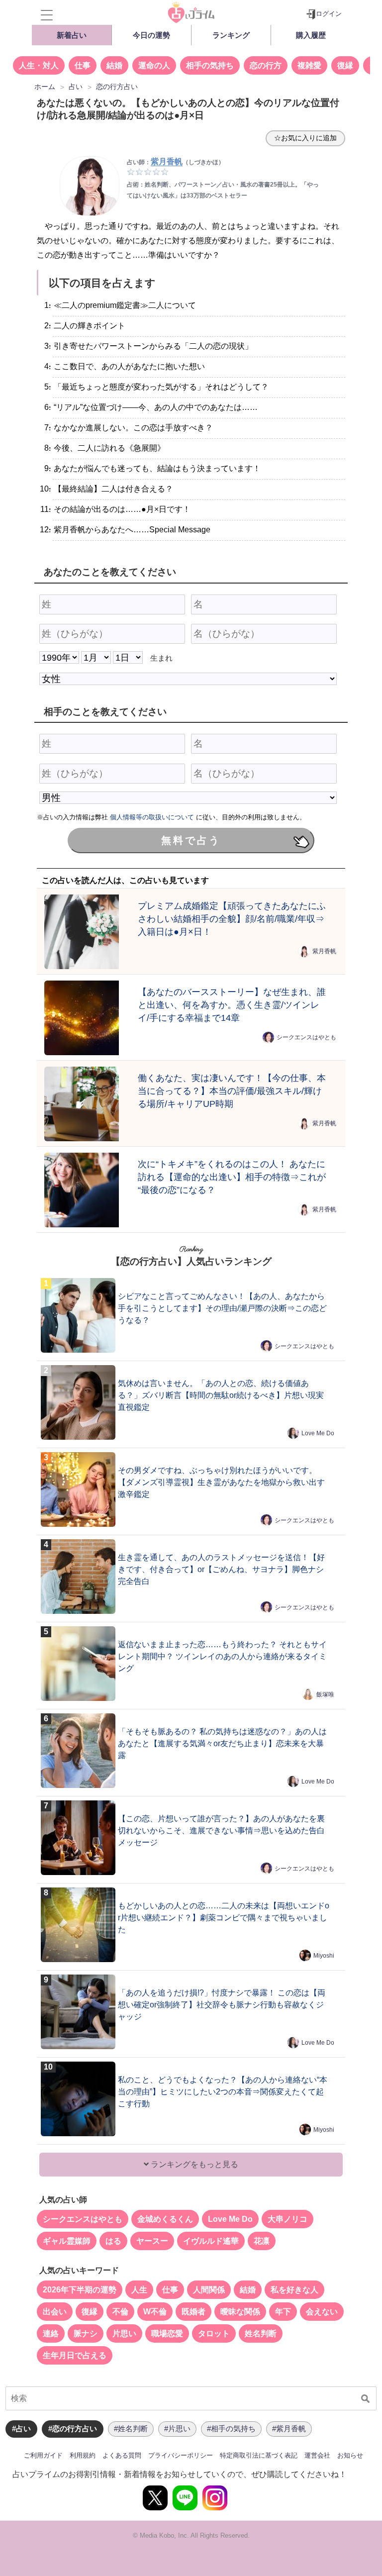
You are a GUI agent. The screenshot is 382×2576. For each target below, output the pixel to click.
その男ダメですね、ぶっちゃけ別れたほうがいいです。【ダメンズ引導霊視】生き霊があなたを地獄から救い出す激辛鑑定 (221, 1482)
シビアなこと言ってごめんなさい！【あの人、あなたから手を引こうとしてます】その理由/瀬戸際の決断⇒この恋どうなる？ (222, 1308)
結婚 (114, 65)
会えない (322, 2312)
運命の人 (154, 65)
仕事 (83, 65)
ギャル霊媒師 (67, 2241)
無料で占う (191, 840)
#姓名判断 (131, 2428)
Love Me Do (318, 1433)
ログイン (329, 14)
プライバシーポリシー (181, 2455)
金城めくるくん (165, 2219)
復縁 (345, 65)
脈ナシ (86, 2333)
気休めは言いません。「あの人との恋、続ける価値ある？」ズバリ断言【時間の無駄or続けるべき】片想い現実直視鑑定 (221, 1395)
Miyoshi (324, 1956)
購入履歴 (311, 35)
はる (113, 2241)
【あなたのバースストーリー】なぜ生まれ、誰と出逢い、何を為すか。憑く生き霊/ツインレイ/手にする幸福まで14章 (232, 1005)
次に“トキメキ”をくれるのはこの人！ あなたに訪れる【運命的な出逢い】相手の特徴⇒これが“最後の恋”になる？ (232, 1177)
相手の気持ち (210, 65)
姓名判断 (261, 2333)
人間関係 (209, 2290)
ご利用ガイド (43, 2455)
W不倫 (155, 2312)
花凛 (262, 2241)
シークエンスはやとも (306, 1037)
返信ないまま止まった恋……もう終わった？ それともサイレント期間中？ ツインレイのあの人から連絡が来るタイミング (222, 1656)
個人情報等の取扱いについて (152, 817)
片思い (124, 2333)
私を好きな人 (294, 2290)
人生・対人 (39, 65)
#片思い (177, 2428)
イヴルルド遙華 (211, 2241)
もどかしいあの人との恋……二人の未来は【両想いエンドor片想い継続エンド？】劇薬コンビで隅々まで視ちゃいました (224, 1918)
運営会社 (317, 2455)
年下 (283, 2312)
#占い (21, 2428)
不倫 (120, 2312)
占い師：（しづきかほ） (176, 162)
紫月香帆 (324, 951)
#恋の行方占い (73, 2428)
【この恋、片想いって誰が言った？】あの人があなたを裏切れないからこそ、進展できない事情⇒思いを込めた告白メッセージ (221, 1831)
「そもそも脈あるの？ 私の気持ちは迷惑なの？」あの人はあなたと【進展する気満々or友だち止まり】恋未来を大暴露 (222, 1743)
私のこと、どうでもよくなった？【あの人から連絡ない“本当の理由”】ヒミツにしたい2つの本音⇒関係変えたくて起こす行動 (223, 2092)
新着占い (72, 35)
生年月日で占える (75, 2355)
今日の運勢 (151, 35)
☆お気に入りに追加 (305, 138)
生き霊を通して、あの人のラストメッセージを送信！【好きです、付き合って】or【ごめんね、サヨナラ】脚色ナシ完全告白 (221, 1569)
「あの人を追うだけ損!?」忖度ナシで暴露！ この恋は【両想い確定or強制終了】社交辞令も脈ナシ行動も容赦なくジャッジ (222, 2005)
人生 (139, 2290)
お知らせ (350, 2455)
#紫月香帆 (289, 2428)
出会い (55, 2312)
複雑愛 (309, 65)
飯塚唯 (325, 1694)
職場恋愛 (167, 2333)
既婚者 (193, 2312)
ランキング (231, 35)
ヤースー (152, 2241)
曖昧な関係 (240, 2312)
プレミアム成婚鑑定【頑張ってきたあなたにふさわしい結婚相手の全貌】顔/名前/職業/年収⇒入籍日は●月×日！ (232, 919)
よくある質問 (122, 2455)
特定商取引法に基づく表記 (259, 2455)
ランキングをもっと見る (193, 2164)
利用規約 (83, 2455)
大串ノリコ (287, 2219)
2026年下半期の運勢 (80, 2290)
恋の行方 (266, 65)
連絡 (51, 2333)
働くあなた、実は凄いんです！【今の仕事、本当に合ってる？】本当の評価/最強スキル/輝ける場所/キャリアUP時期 (232, 1091)
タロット (214, 2333)
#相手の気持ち (231, 2428)
